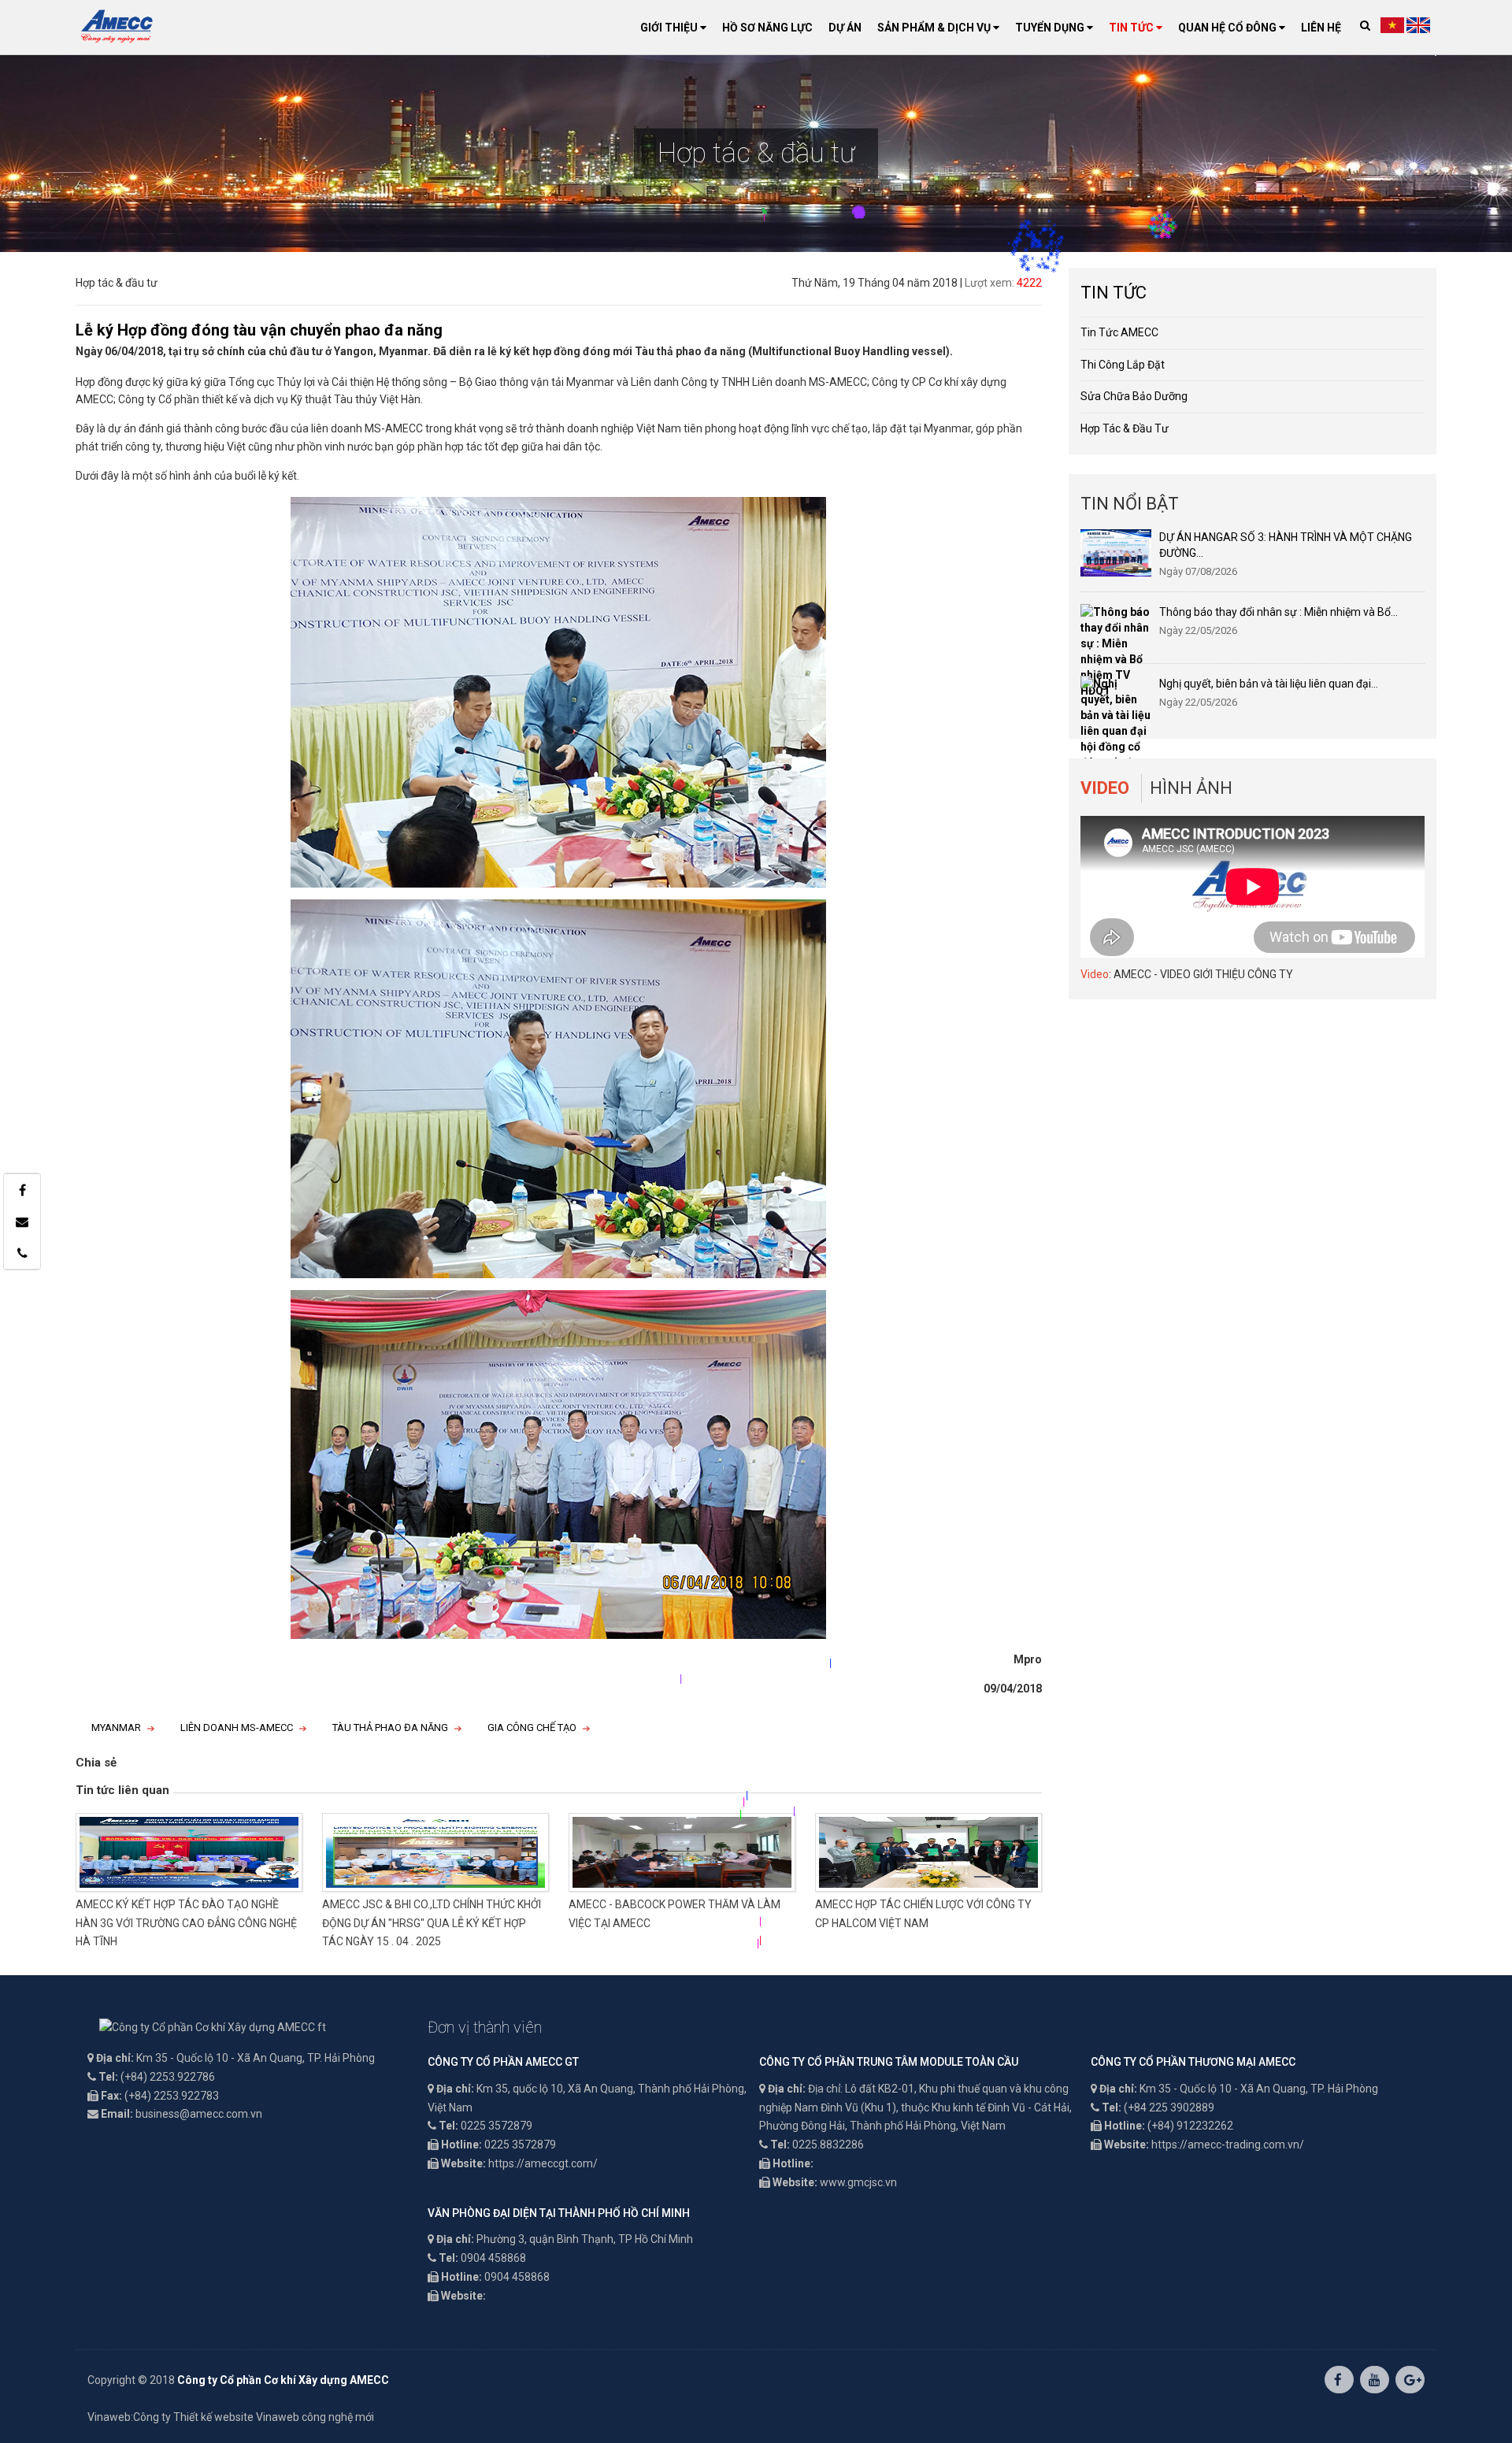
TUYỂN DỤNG (1051, 28)
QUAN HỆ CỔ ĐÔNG (1228, 28)
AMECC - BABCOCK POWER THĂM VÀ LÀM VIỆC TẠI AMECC (674, 1914)
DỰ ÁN (845, 28)
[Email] (22, 1221)
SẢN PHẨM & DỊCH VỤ (935, 28)
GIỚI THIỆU (670, 28)
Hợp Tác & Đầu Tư (1125, 428)
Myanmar (116, 1728)
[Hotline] (22, 1253)
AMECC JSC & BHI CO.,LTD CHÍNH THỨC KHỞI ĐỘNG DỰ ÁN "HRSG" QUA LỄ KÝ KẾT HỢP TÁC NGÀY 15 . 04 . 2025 (432, 1923)
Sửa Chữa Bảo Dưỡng (1134, 396)
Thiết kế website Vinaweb (236, 2417)
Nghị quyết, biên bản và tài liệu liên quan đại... (1269, 684)
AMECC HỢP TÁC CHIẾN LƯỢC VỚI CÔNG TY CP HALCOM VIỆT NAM (923, 1914)
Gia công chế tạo (532, 1728)
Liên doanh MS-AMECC (237, 1728)
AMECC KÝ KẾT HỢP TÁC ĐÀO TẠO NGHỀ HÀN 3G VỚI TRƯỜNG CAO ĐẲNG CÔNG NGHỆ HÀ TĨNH (186, 1923)
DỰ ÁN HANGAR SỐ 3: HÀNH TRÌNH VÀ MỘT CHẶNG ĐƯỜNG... (1286, 545)
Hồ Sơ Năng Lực (767, 28)
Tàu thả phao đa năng (390, 1728)
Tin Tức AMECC (1119, 332)
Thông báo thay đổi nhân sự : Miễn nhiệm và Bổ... (1279, 612)
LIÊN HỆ (1321, 28)
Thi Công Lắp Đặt (1123, 365)
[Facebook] (22, 1190)
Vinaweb (109, 2417)
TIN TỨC (1132, 28)
